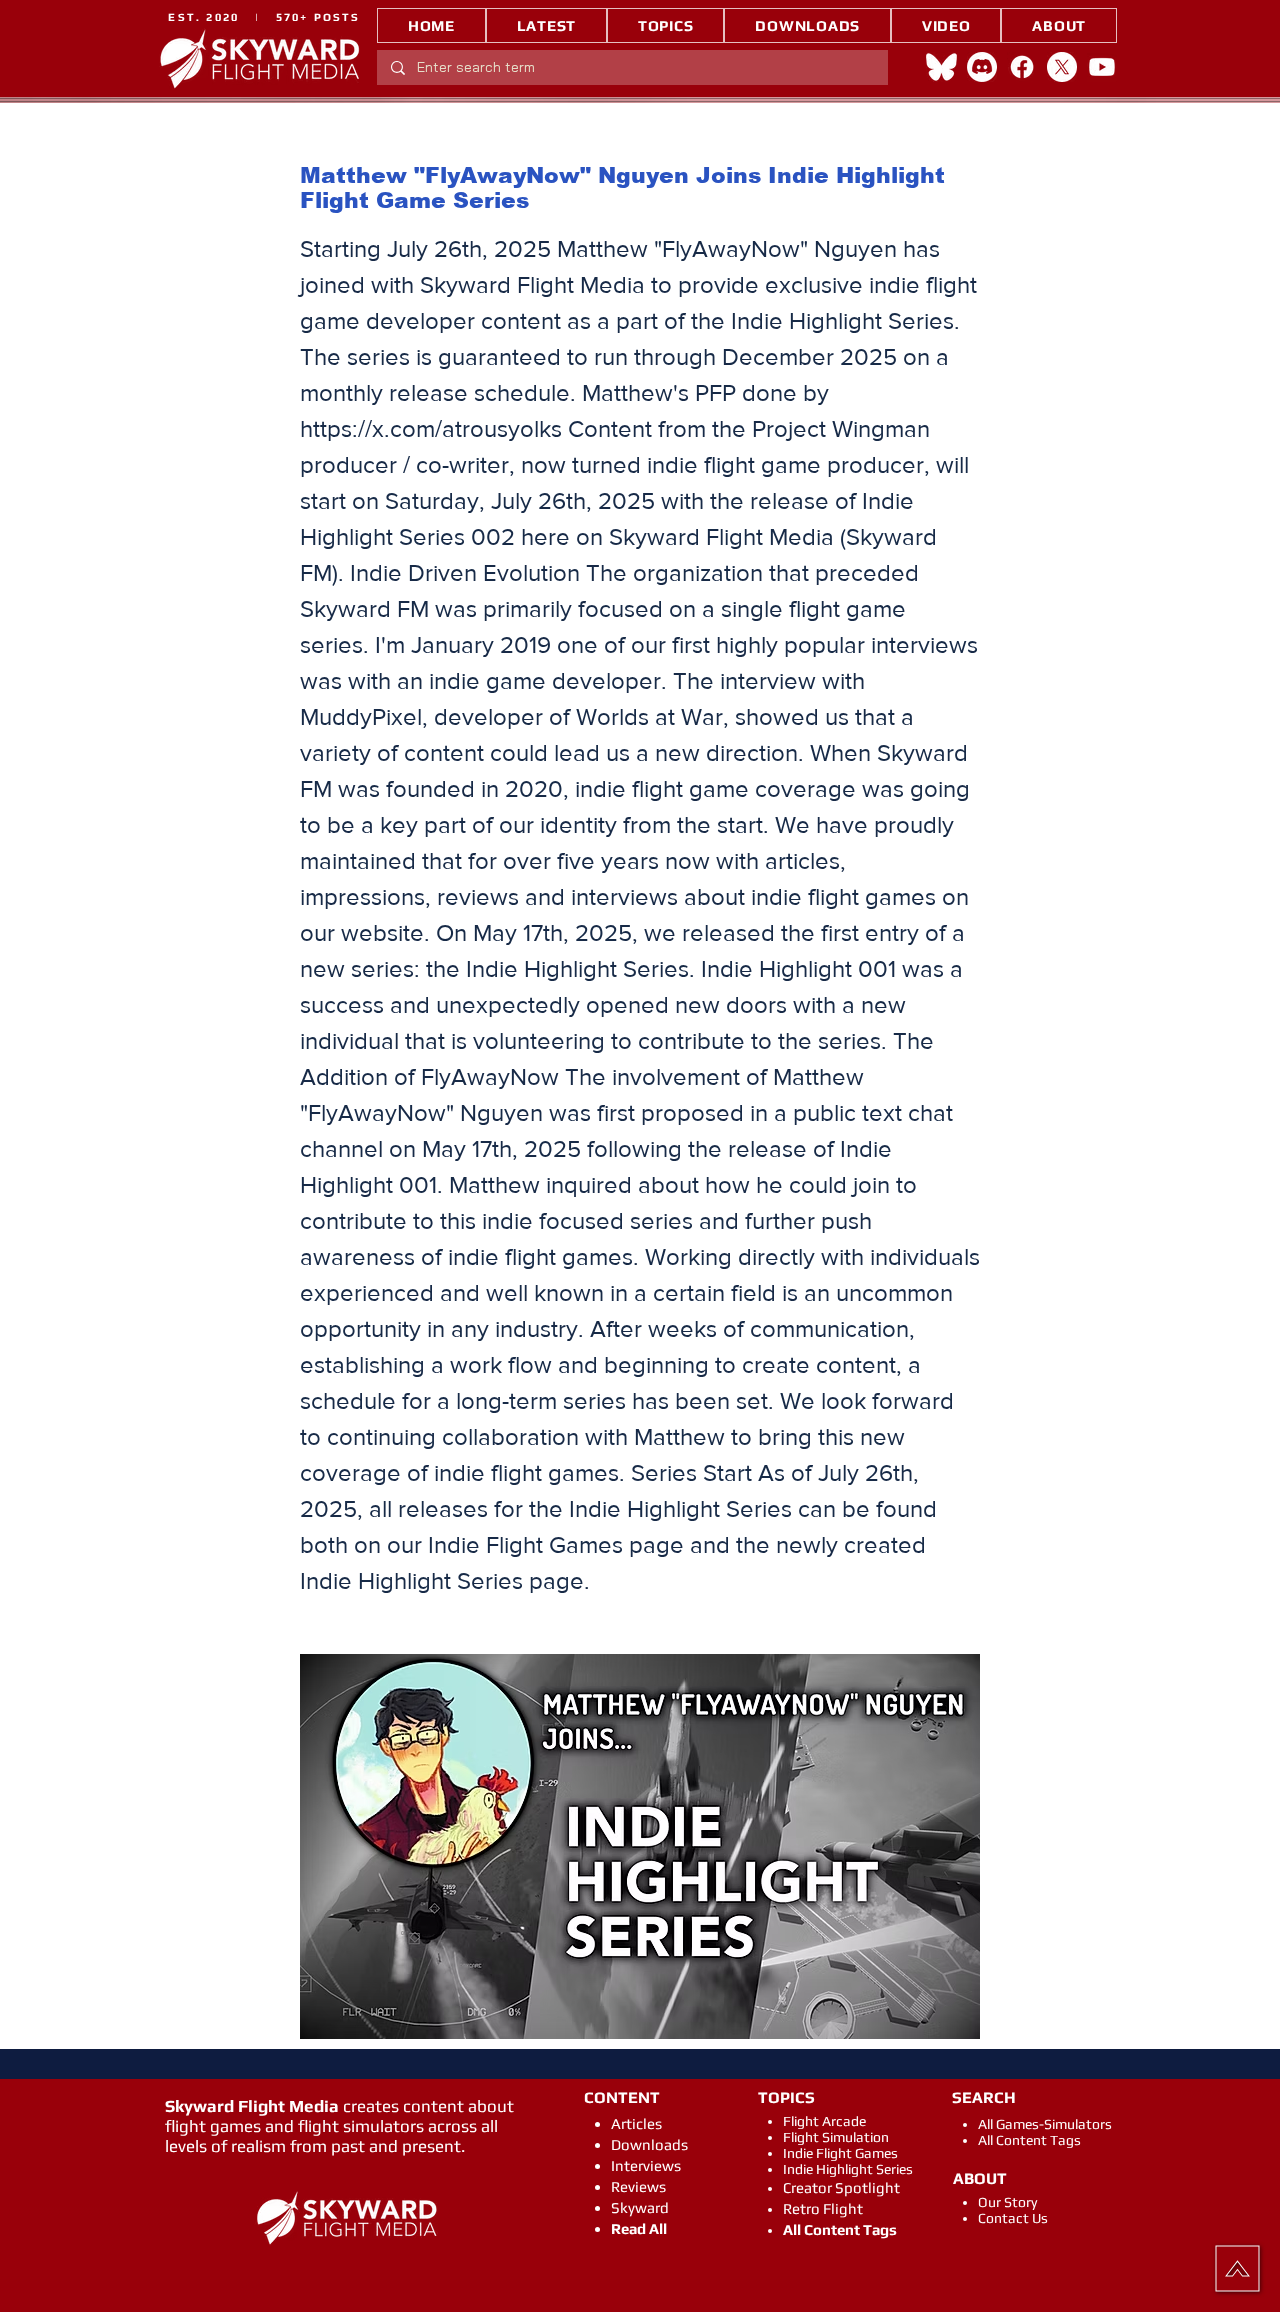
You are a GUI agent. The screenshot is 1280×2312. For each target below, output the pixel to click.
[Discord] (982, 67)
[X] (1062, 67)
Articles (636, 2123)
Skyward (640, 2207)
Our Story (1007, 2202)
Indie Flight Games (840, 2153)
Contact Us (1013, 2218)
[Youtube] (1102, 67)
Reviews (638, 2186)
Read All (639, 2228)
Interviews (646, 2165)
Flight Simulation (836, 2137)
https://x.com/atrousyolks (431, 428)
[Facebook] (1022, 67)
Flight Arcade (824, 2121)
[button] (665, 25)
